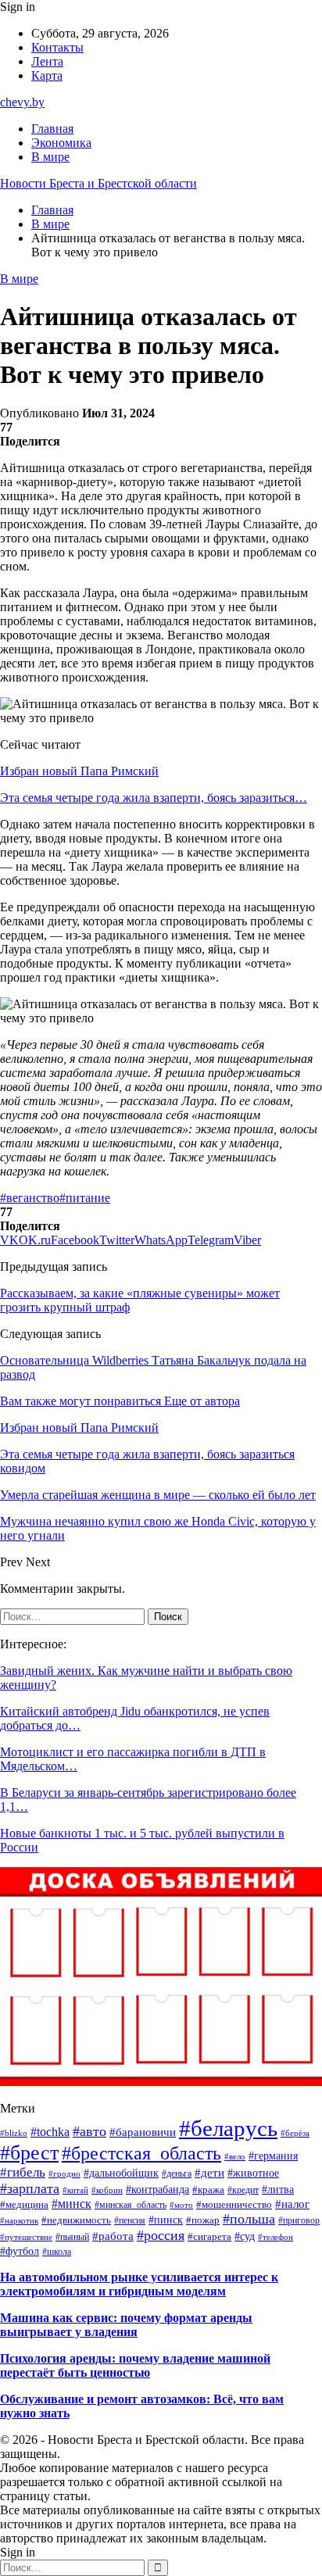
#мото (181, 2205)
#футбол (20, 2251)
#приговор (299, 2220)
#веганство (30, 1198)
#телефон (275, 2237)
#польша (249, 2219)
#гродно (64, 2173)
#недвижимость (76, 2220)
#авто (89, 2131)
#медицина (24, 2205)
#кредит (243, 2190)
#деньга (177, 2173)
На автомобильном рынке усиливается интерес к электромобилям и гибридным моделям (139, 2284)
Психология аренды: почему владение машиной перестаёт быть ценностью (135, 2365)
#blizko (14, 2133)
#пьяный (72, 2237)
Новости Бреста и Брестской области (98, 183)
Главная (52, 129)
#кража (208, 2190)
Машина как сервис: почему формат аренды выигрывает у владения (126, 2325)
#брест (29, 2153)
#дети (209, 2173)
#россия (161, 2235)
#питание (85, 1198)
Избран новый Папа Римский (79, 771)
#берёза (295, 2133)
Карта (47, 75)
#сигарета (209, 2237)
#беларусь (228, 2128)
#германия (273, 2156)
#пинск (166, 2220)
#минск (72, 2204)
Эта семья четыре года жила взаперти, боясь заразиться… (154, 798)
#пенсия (130, 2220)
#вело (235, 2156)
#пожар (203, 2220)
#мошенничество (234, 2204)
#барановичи (143, 2132)
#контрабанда (157, 2190)
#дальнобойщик (121, 2173)
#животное (253, 2173)
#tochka (50, 2132)
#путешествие (26, 2237)
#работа (113, 2236)
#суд (245, 2236)
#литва (278, 2190)
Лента (47, 61)
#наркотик (19, 2220)
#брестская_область (141, 2153)
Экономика (61, 143)
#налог (292, 2204)
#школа (57, 2252)
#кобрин (107, 2190)
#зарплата (30, 2188)
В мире (50, 157)
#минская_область (131, 2205)
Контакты (57, 47)
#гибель (23, 2172)
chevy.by (22, 102)
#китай (75, 2190)
